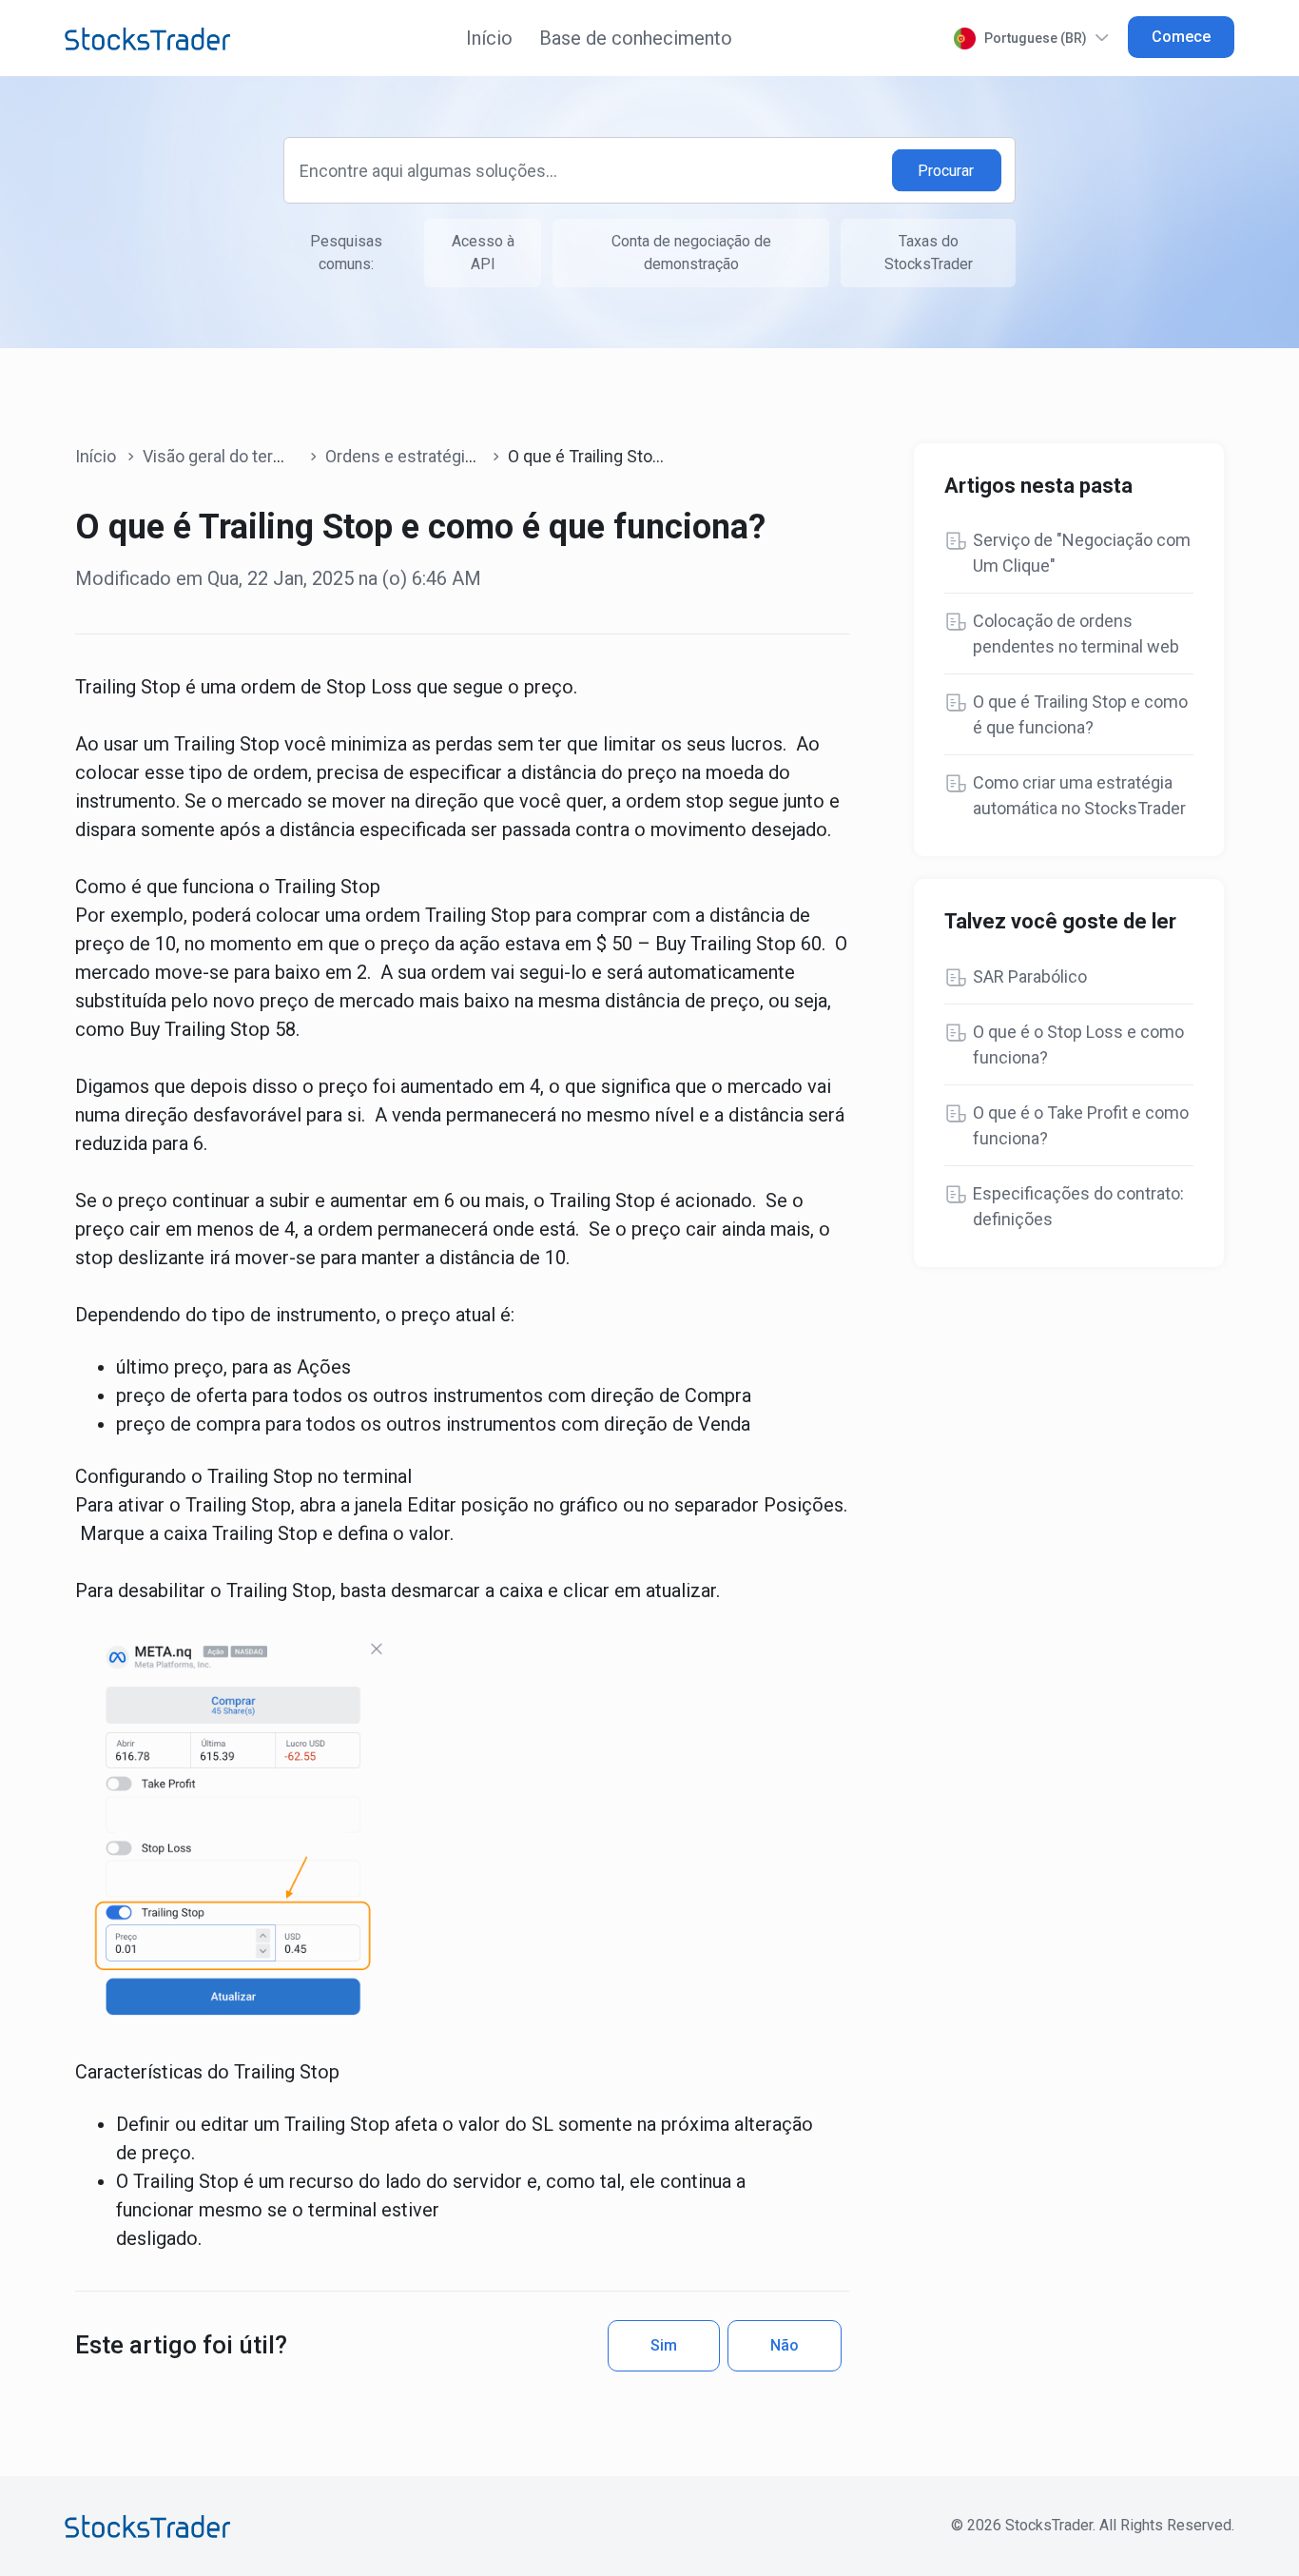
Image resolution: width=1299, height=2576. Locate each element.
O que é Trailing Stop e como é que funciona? (1080, 714)
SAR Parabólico (1030, 976)
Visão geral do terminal (228, 456)
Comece (1181, 37)
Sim (664, 2345)
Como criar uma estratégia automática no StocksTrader (1079, 795)
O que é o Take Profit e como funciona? (1081, 1125)
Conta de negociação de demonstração (691, 253)
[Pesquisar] (947, 171)
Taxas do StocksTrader (929, 253)
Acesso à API (483, 253)
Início (489, 38)
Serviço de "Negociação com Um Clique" (1082, 553)
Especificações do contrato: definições (1078, 1206)
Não (785, 2345)
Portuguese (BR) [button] (1036, 38)
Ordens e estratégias (404, 456)
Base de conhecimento (636, 38)
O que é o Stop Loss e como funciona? (1078, 1044)
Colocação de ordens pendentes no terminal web (1076, 634)
